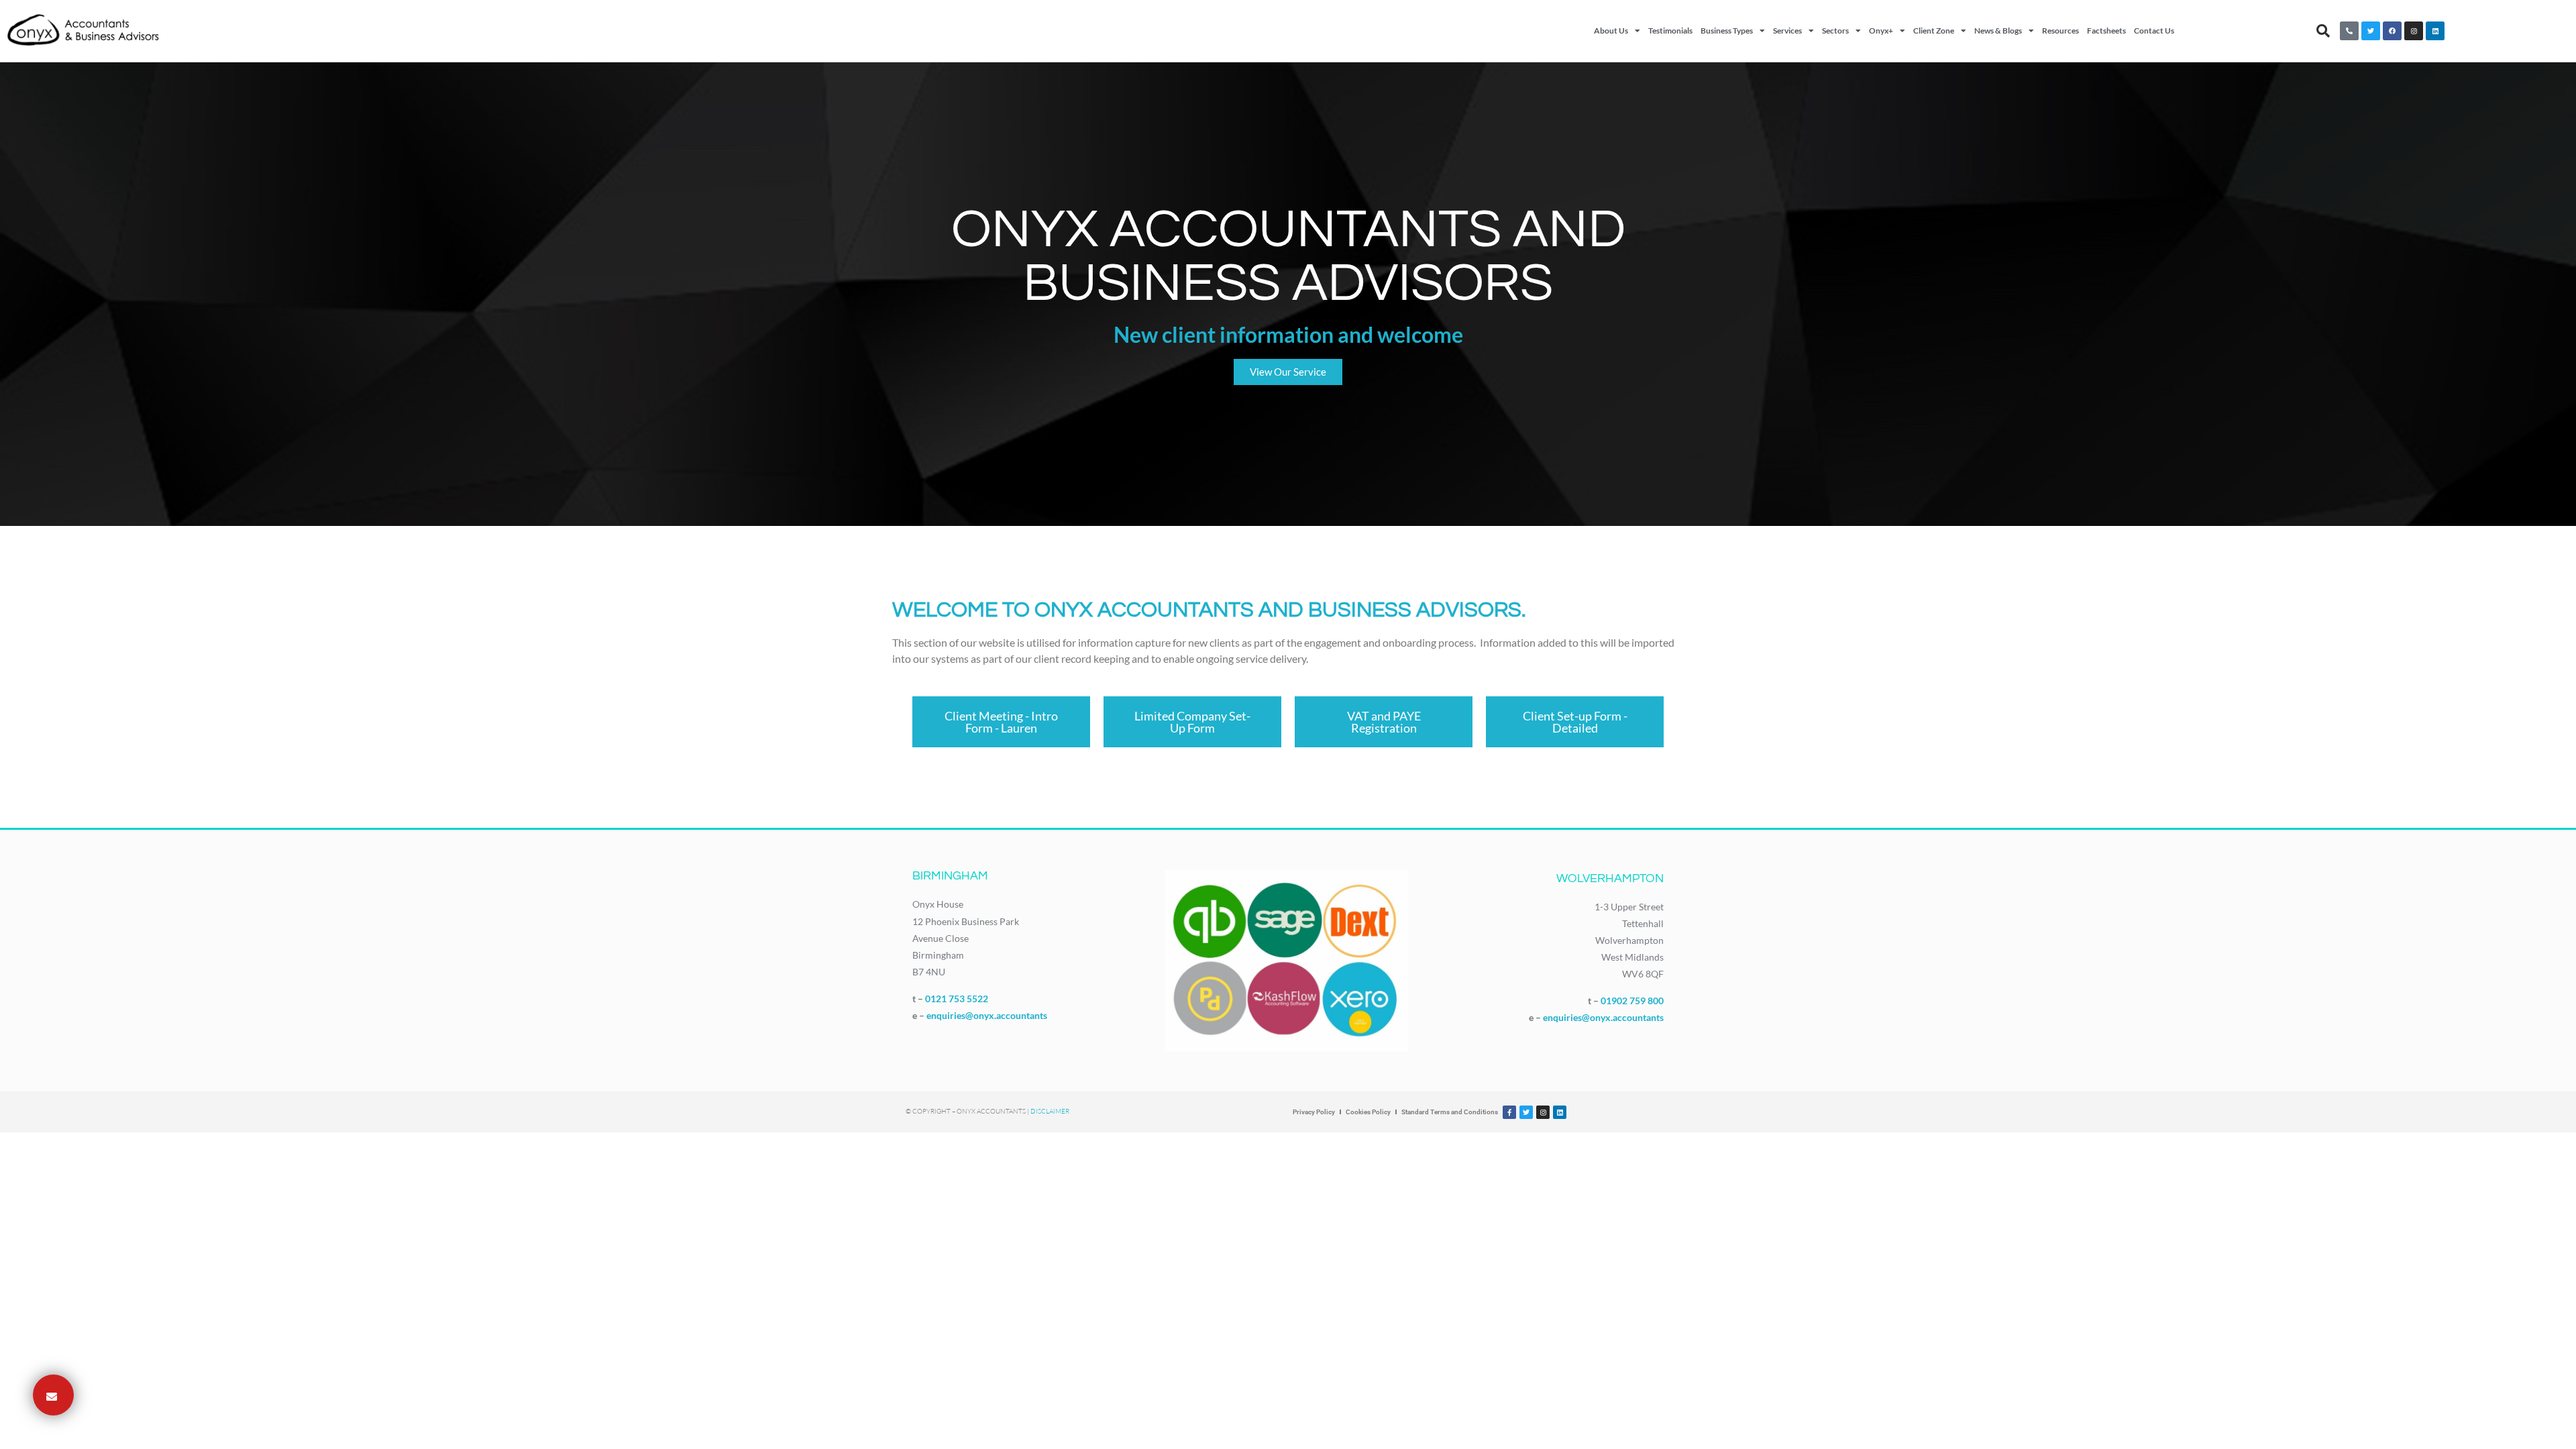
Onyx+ (1881, 31)
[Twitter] (2371, 31)
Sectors (1835, 31)
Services (1787, 31)
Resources (2060, 31)
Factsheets (2106, 31)
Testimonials (1670, 31)
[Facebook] (2392, 31)
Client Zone (1934, 31)
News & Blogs (1998, 31)
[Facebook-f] (1509, 1112)
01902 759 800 (1632, 1001)
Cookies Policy (1368, 1112)
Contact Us (2154, 31)
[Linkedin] (2435, 31)
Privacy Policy (1314, 1112)
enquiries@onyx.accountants (987, 1015)
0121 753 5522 (957, 999)
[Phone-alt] (2349, 31)
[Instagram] (2414, 31)
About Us (1611, 31)
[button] (2323, 31)
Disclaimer (1050, 1111)
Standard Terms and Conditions (1450, 1112)
